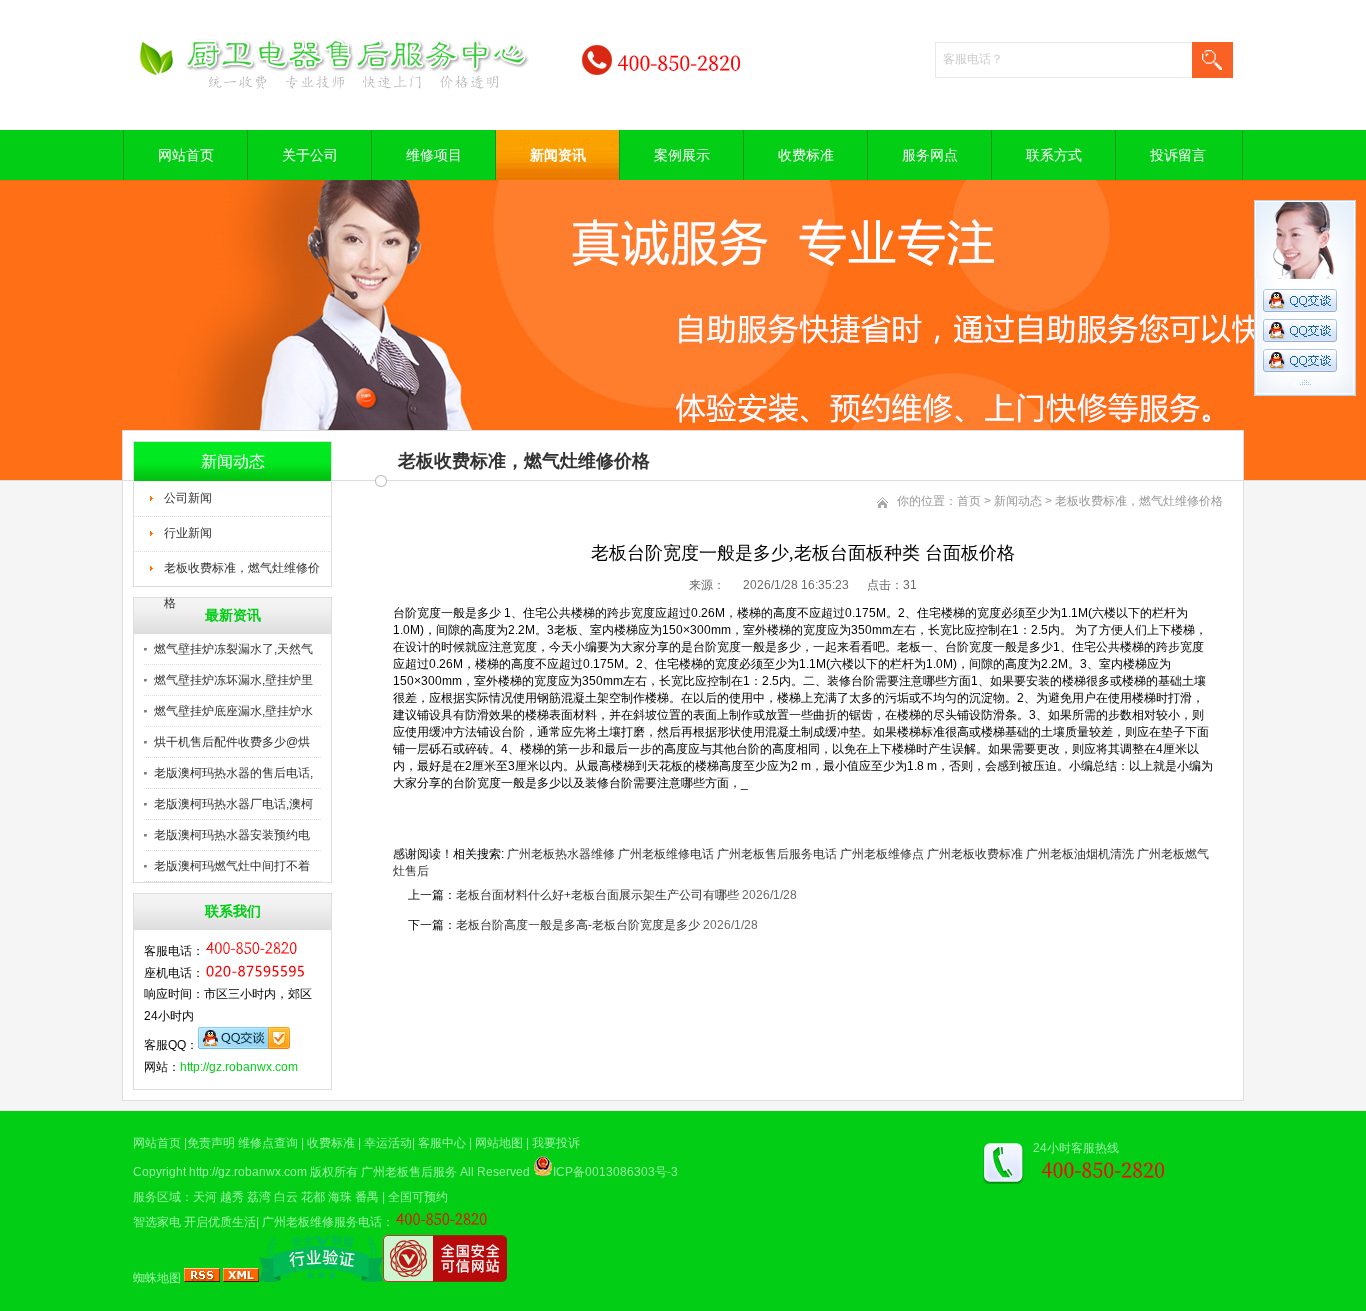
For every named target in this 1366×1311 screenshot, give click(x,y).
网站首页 (186, 155)
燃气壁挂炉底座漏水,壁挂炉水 (233, 711)
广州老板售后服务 (409, 1172)
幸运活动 (388, 1143)
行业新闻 (188, 533)
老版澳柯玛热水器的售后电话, (233, 773)
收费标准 (806, 155)
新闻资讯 (558, 155)
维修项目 (434, 155)
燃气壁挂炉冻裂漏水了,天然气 (233, 649)
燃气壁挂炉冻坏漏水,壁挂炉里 (233, 680)
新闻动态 (1018, 501)
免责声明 (211, 1143)
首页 (969, 501)
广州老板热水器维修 (561, 854)
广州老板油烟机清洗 (1080, 854)
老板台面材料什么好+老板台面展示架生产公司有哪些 (597, 895)
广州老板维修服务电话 (322, 1222)
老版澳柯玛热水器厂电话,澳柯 (233, 804)
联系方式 (1054, 155)
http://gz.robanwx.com (239, 1067)
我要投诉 (556, 1143)
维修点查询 (268, 1143)
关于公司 (310, 155)
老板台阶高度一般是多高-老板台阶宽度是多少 (578, 925)
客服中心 (442, 1143)
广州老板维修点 (882, 854)
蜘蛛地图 (157, 1278)
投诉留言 (1178, 155)
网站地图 (499, 1143)
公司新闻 (188, 498)
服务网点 (930, 155)
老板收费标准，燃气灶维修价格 (242, 574)
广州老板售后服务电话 (777, 854)
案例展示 (682, 155)
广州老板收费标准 (975, 854)
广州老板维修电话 (666, 854)
